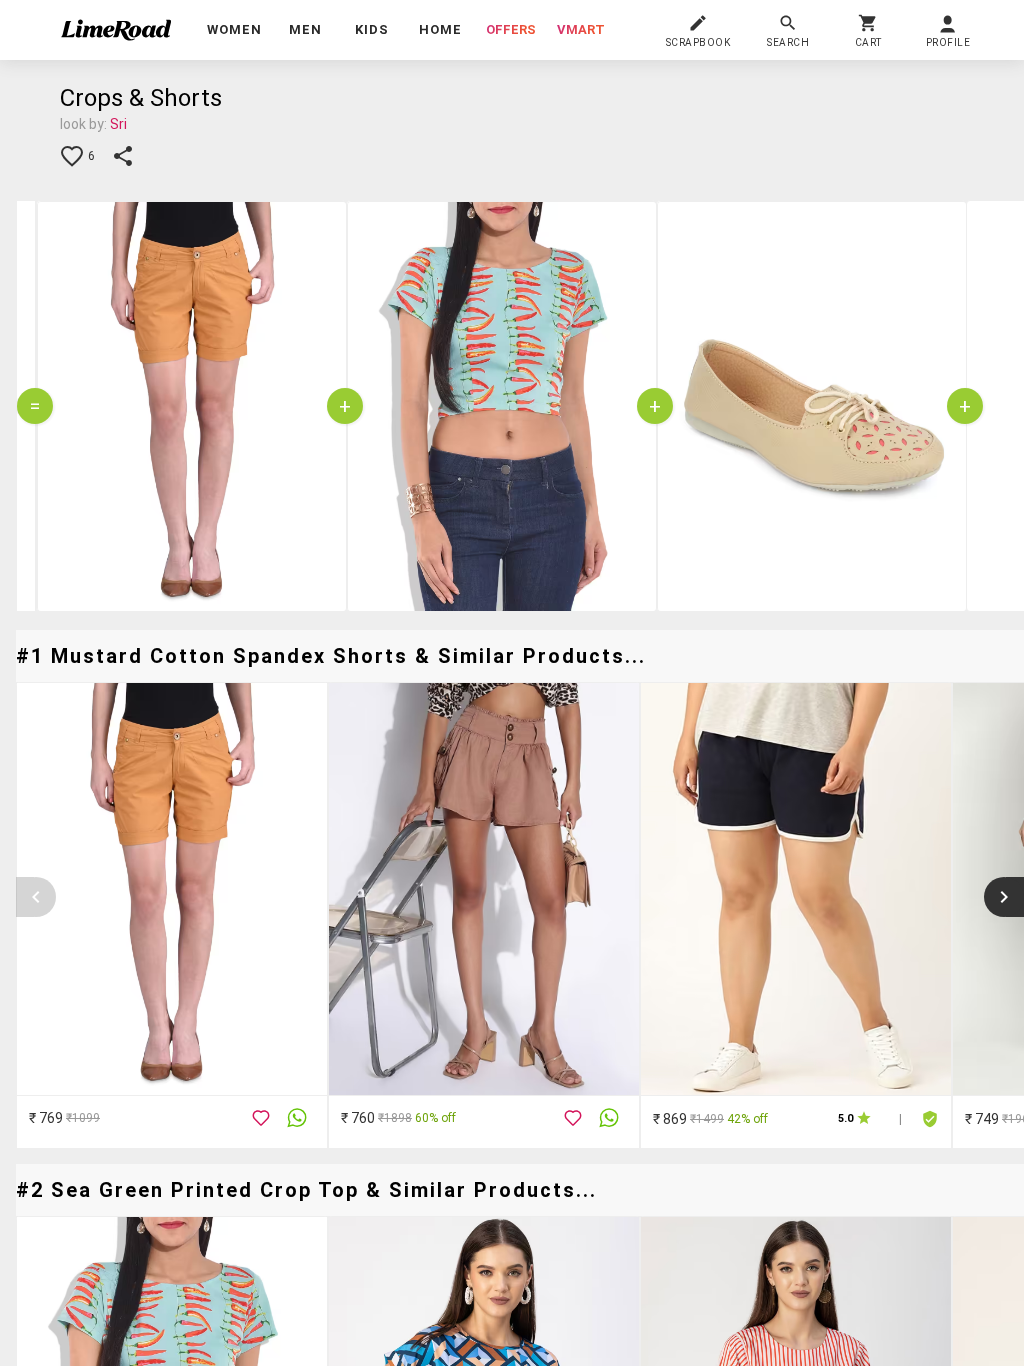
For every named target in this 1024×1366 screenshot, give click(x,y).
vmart (581, 29)
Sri (118, 124)
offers (511, 29)
